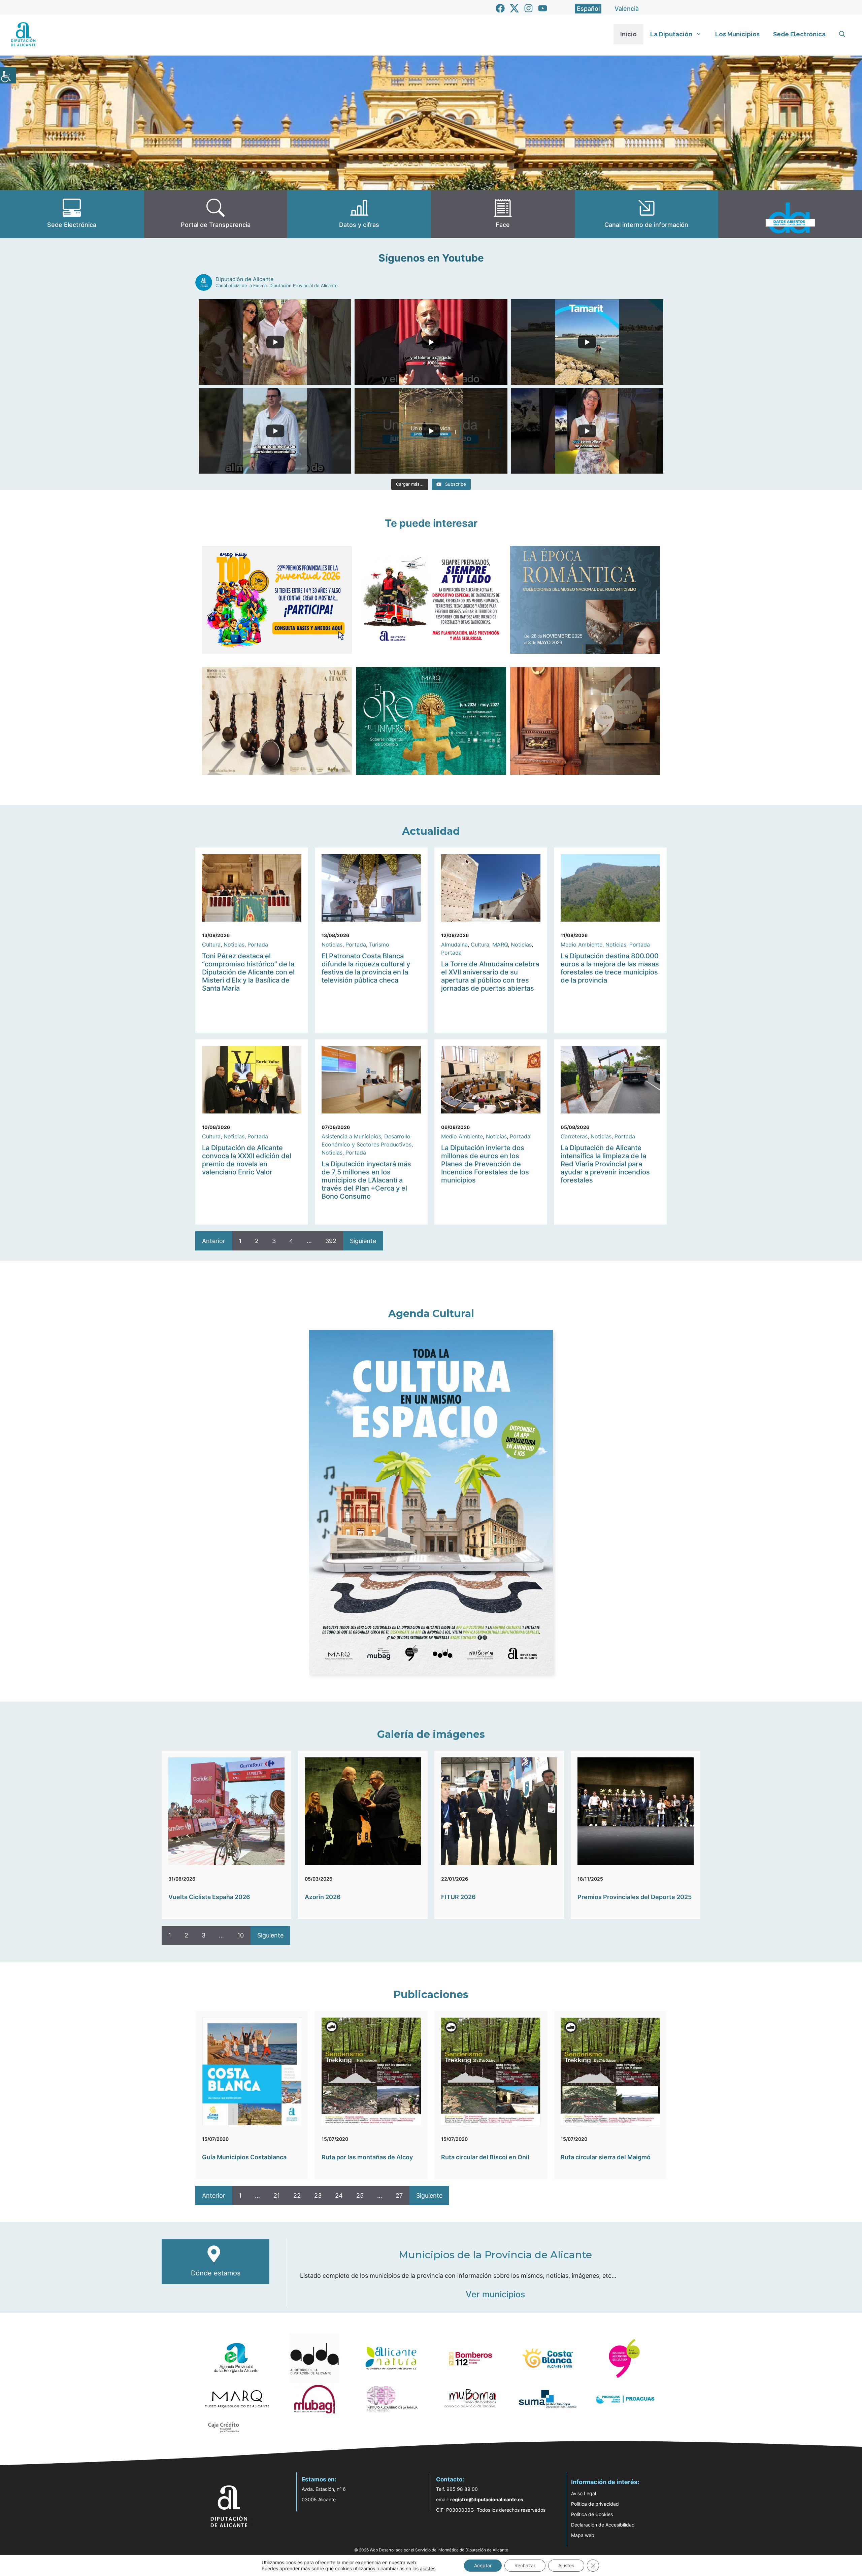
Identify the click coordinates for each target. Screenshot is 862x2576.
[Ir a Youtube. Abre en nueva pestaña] (543, 8)
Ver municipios (495, 2294)
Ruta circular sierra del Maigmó (606, 2157)
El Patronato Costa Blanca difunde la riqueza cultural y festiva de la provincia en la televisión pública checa (366, 968)
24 (339, 2195)
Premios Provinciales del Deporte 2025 (635, 1897)
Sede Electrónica (799, 34)
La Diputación (671, 34)
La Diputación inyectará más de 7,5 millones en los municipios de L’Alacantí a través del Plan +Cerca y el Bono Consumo (366, 1180)
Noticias (234, 944)
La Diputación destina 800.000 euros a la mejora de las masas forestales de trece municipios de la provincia (610, 968)
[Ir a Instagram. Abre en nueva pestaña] (528, 8)
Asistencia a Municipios (351, 1136)
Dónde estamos (216, 2273)
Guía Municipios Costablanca (244, 2157)
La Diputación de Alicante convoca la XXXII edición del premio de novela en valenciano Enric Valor (247, 1160)
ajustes (428, 2568)
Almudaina (454, 944)
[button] (842, 34)
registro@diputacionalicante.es (487, 2499)
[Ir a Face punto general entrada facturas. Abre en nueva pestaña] (503, 214)
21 (277, 2195)
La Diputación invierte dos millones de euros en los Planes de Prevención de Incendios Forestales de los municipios (485, 1164)
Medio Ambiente (582, 944)
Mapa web (583, 2535)
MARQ (500, 944)
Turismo (379, 944)
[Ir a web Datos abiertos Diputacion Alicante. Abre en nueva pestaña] (790, 214)
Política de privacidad (595, 2504)
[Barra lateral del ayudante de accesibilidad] (8, 75)
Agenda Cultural (431, 1314)
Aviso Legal (584, 2493)
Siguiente (363, 1241)
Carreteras (574, 1136)
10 (241, 1935)
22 (297, 2195)
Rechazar (525, 2565)
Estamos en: (319, 2479)
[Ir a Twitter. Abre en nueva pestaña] (514, 8)
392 (331, 1241)
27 (399, 2195)
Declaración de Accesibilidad (603, 2525)
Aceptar (483, 2565)
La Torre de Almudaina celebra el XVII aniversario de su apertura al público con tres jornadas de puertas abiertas (490, 976)
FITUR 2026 (458, 1897)
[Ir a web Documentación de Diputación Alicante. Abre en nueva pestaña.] (359, 214)
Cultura (211, 944)
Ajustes (566, 2565)
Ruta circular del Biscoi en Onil (485, 2157)
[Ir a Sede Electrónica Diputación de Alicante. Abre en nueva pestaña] (72, 214)
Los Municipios (737, 34)
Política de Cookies (592, 2514)
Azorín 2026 (323, 1897)
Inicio (628, 34)
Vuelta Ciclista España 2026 (209, 1897)
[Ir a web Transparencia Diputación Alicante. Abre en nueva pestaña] (216, 214)
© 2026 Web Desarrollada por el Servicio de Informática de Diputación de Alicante (431, 2550)
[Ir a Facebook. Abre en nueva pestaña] (500, 8)
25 (360, 2195)
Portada (258, 944)
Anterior (214, 1241)
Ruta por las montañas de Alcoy (367, 2157)
